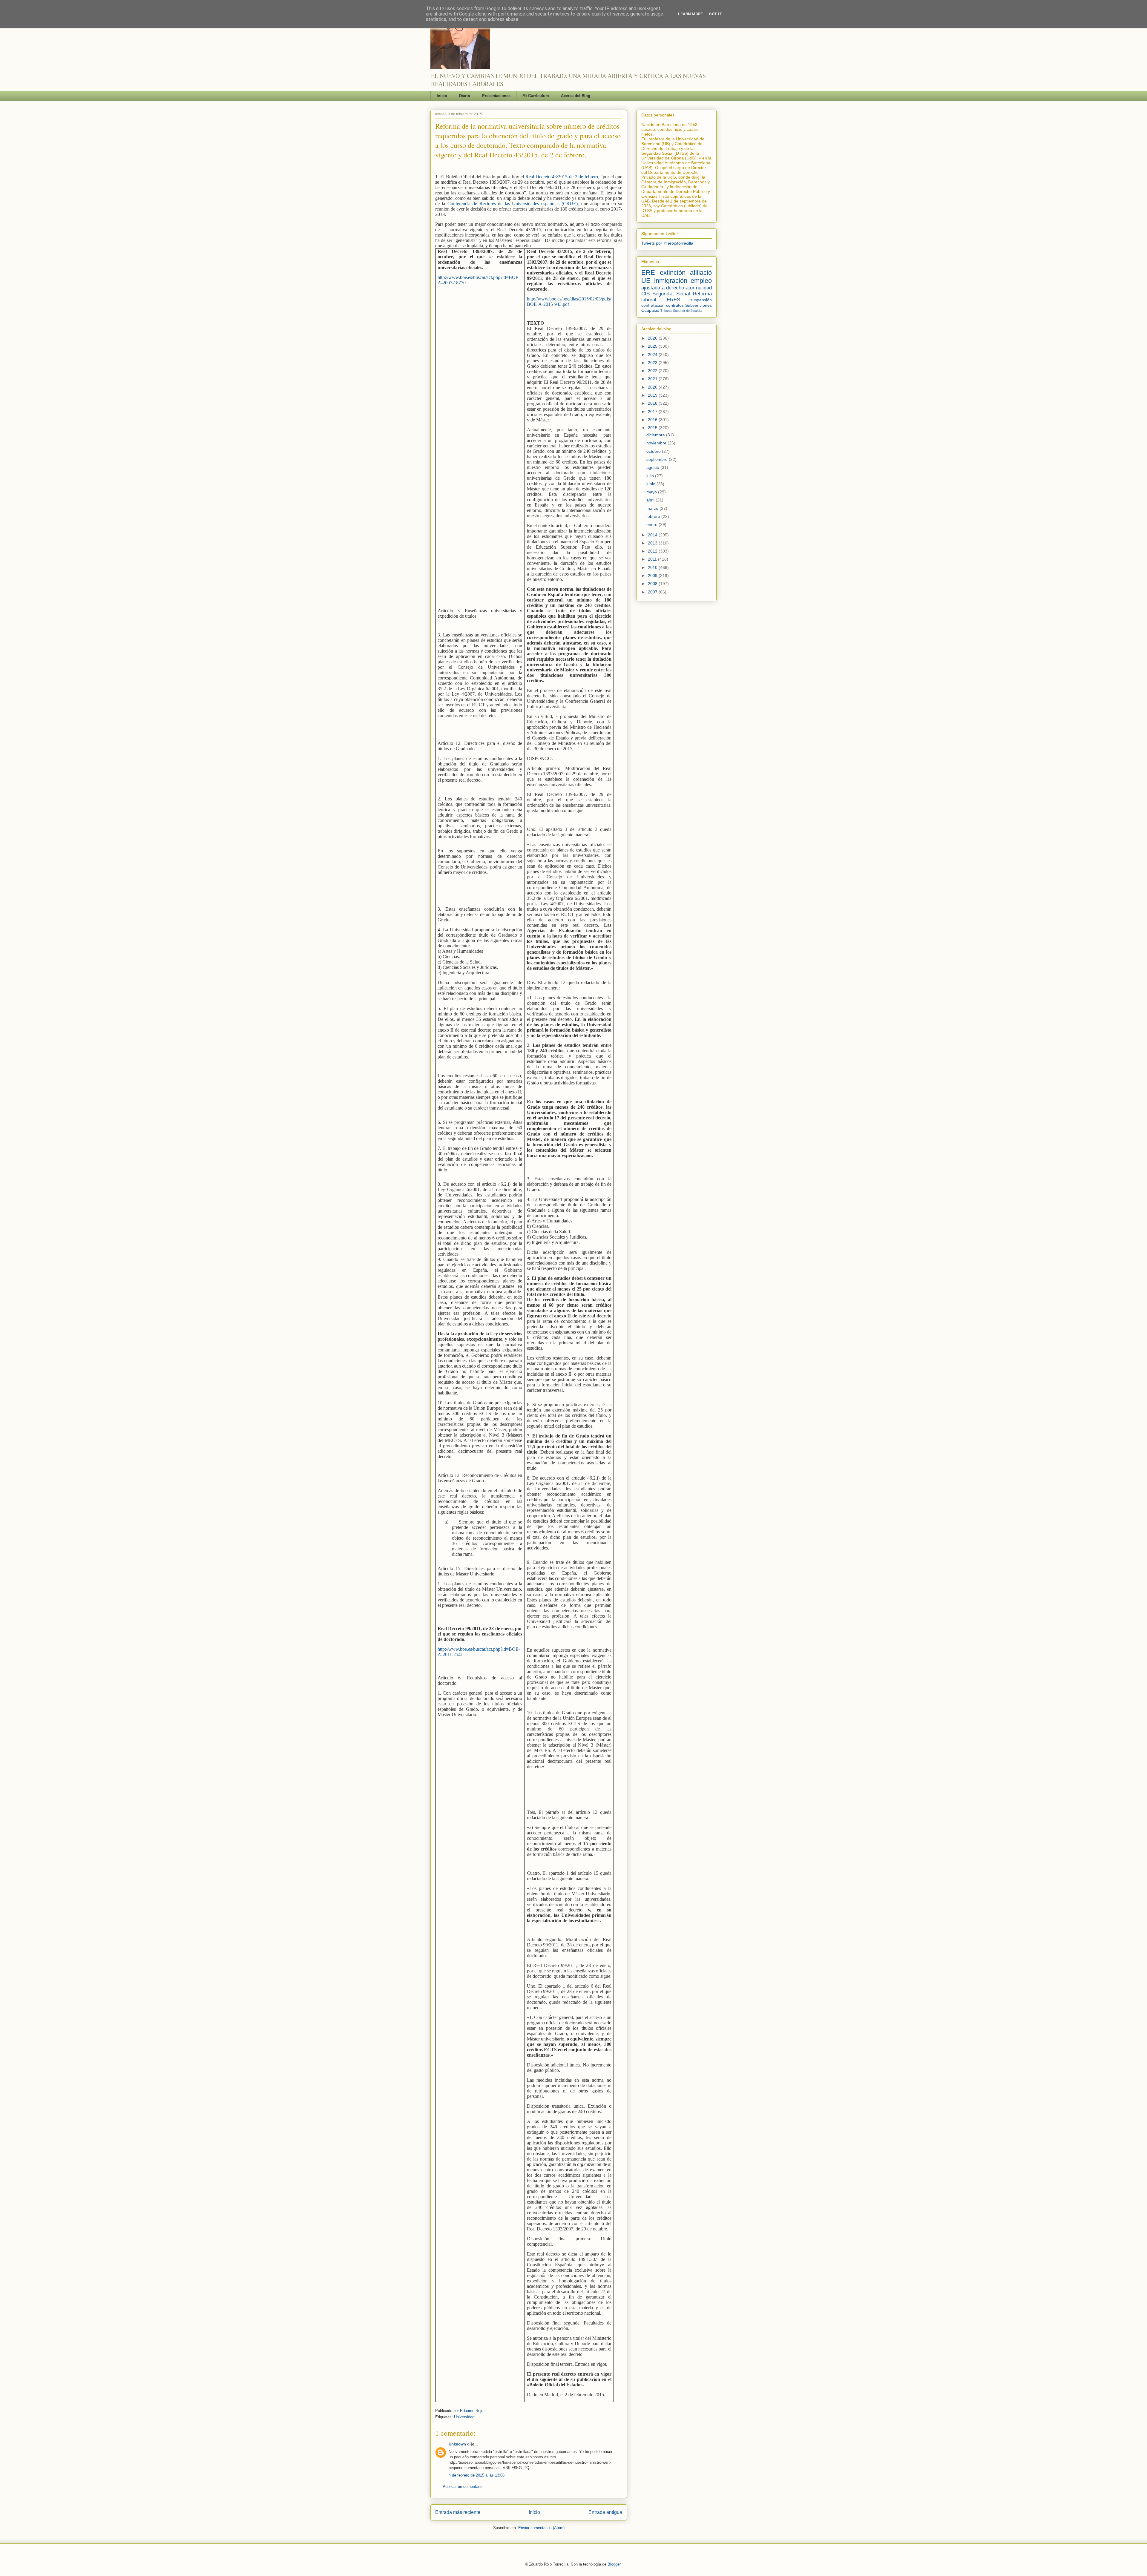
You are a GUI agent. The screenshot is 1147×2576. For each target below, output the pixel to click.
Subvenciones (699, 305)
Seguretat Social (671, 294)
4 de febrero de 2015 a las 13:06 (477, 2475)
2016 (653, 420)
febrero (654, 516)
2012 (653, 551)
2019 (653, 395)
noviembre (657, 443)
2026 (653, 338)
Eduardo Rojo (472, 2411)
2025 (653, 346)
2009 (653, 576)
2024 (653, 355)
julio (651, 476)
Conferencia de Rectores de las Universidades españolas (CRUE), (513, 204)
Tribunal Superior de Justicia (681, 311)
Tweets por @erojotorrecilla (667, 243)
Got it (716, 14)
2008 (653, 584)
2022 (653, 371)
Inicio (442, 96)
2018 (653, 403)
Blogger (614, 2564)
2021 (653, 379)
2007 (653, 592)
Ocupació (650, 310)
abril (651, 500)
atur (690, 288)
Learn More (690, 14)
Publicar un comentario (463, 2487)
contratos (675, 305)
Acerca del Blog (576, 96)
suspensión (701, 300)
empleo (701, 281)
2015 (653, 428)
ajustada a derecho (663, 288)
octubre (654, 451)
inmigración (671, 281)
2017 (653, 412)
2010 (653, 567)
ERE (648, 273)
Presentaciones (496, 96)
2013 (653, 543)
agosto (653, 467)
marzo (653, 508)
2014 (653, 535)
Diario (465, 96)
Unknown (457, 2444)
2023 (653, 363)
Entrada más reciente (458, 2512)
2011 (653, 559)
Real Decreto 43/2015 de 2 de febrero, (562, 177)
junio (651, 484)
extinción (673, 273)
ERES (673, 300)
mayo (652, 492)
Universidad (464, 2417)
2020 (653, 387)
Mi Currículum (536, 96)
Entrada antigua (605, 2512)
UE (646, 281)
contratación (653, 305)
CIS (645, 294)
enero (653, 524)
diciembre (656, 435)
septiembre (658, 459)
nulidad (704, 288)
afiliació (701, 273)
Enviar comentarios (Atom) (541, 2528)
